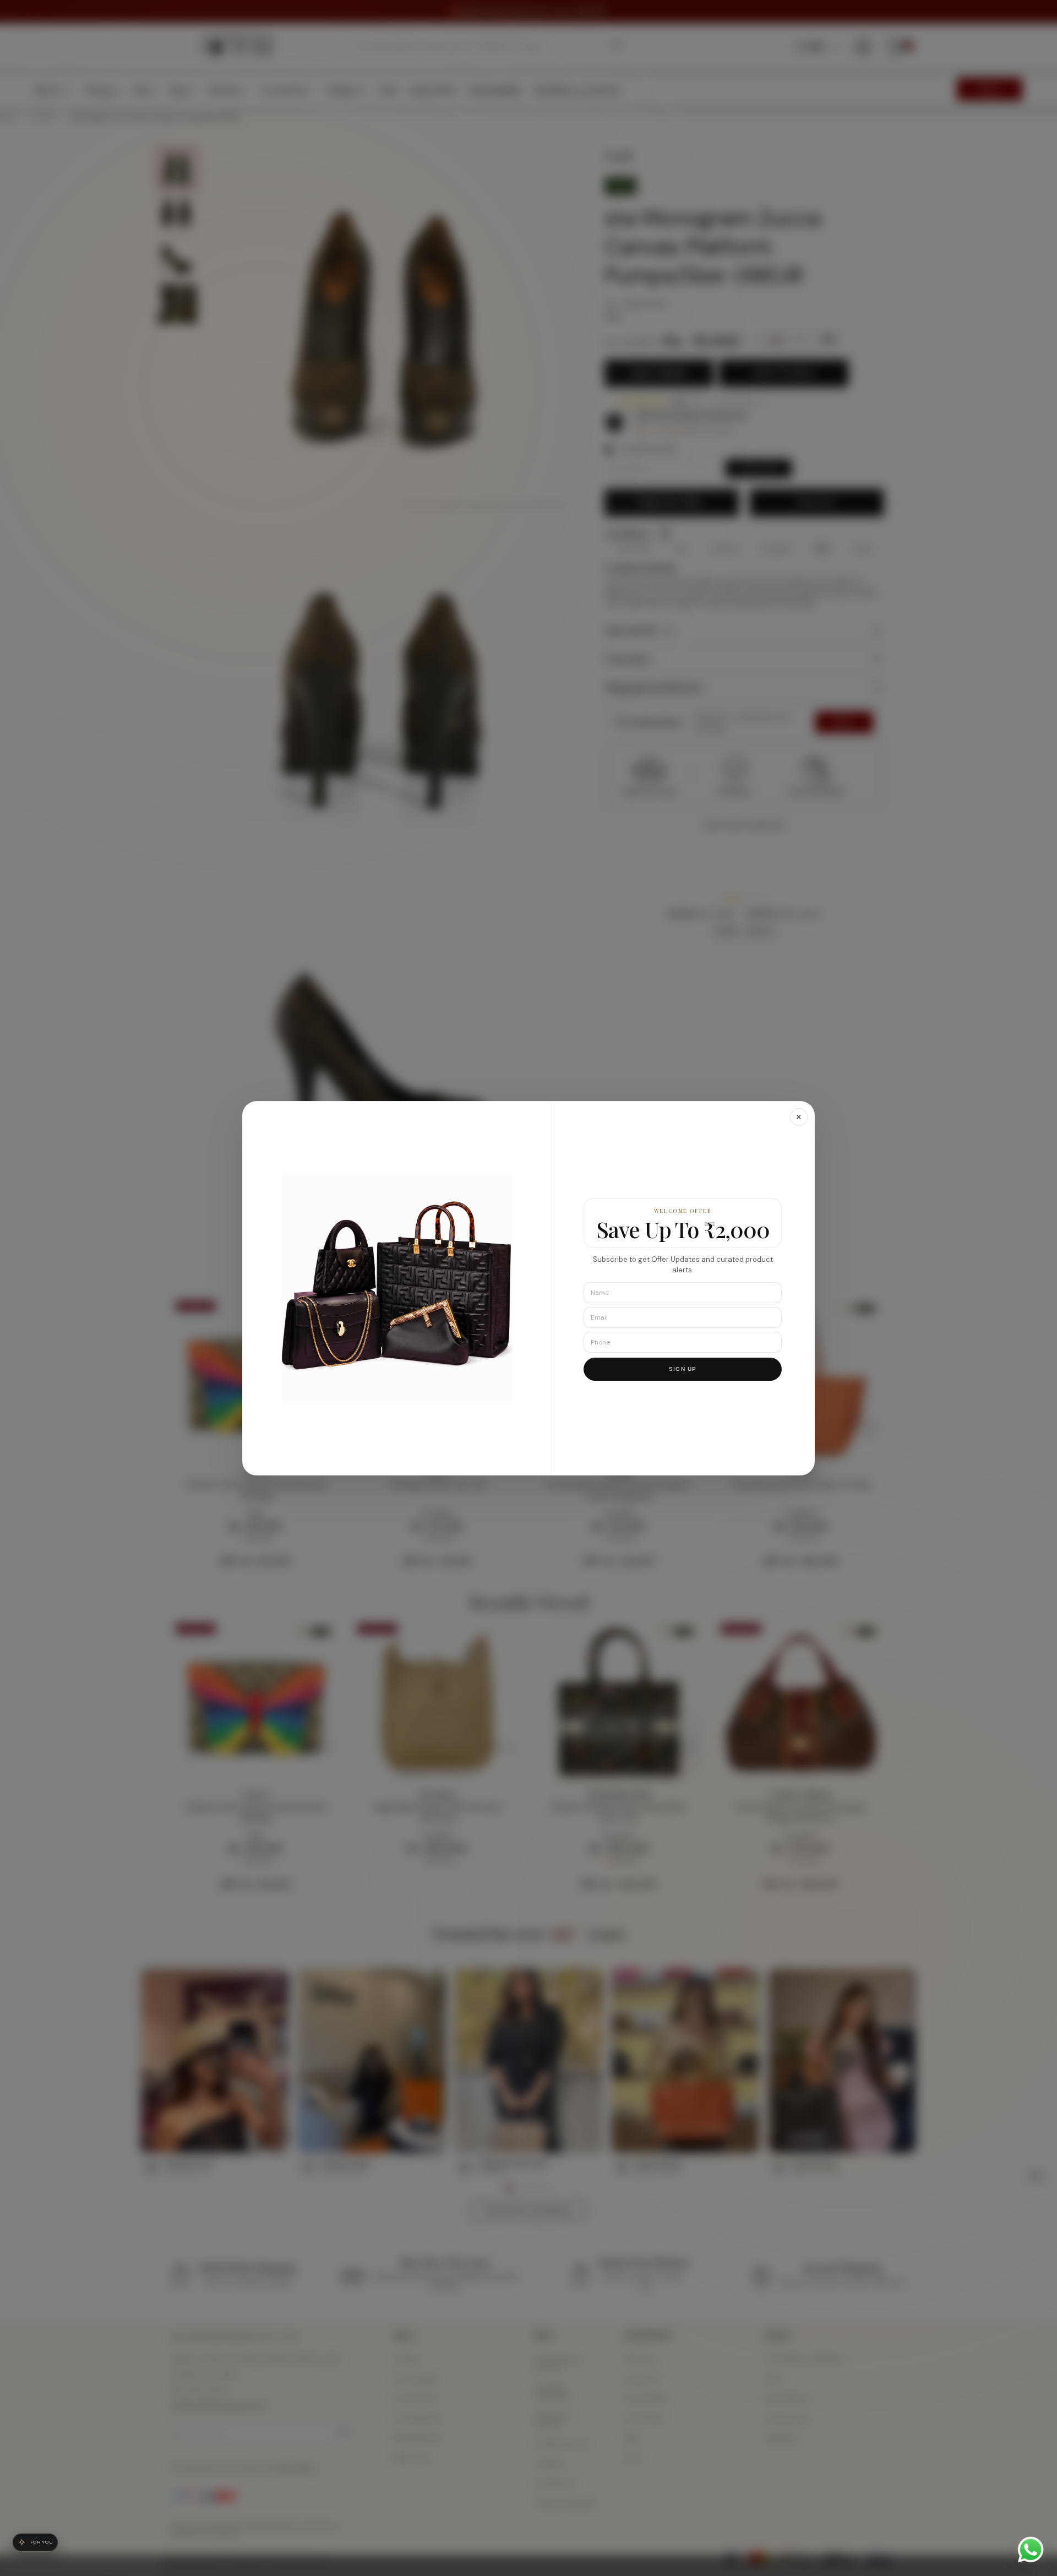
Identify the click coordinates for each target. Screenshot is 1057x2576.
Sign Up (683, 1368)
